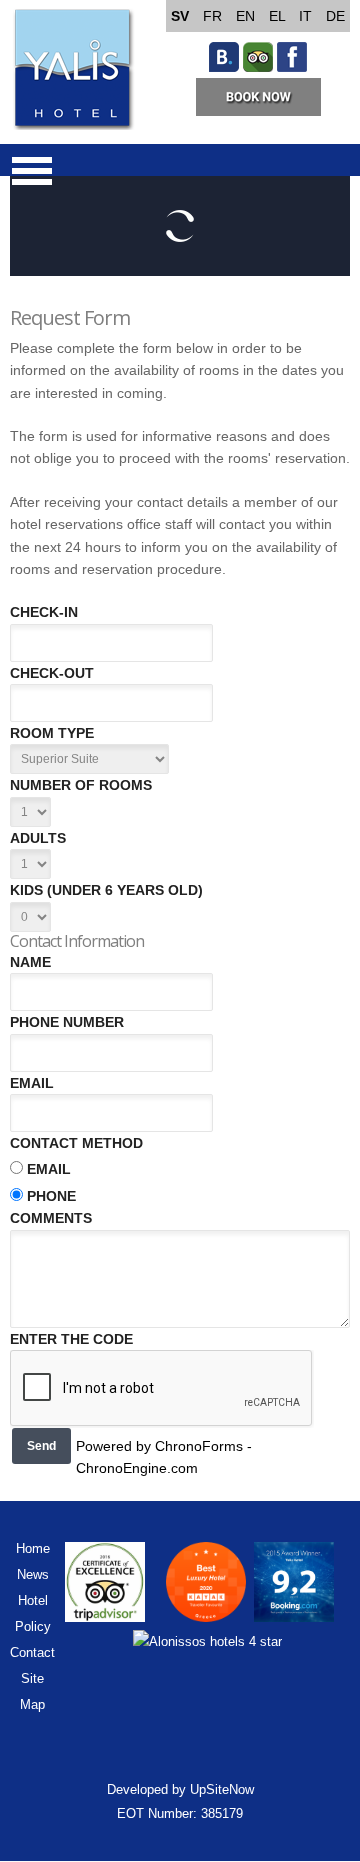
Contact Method (76, 1143)
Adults (38, 838)
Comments (51, 1218)
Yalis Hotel (72, 70)
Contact (32, 1652)
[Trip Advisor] (258, 67)
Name (30, 962)
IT (307, 16)
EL (279, 16)
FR (214, 16)
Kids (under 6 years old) (106, 890)
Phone (51, 1196)
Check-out (52, 673)
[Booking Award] (294, 1617)
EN (247, 16)
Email (32, 1083)
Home (33, 1548)
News (33, 1574)
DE (335, 16)
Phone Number (67, 1022)
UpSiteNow (222, 1789)
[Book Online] (258, 111)
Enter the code (71, 1339)
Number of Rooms (81, 785)
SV (182, 16)
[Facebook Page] (292, 67)
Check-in (44, 612)
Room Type (52, 733)
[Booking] (224, 67)
